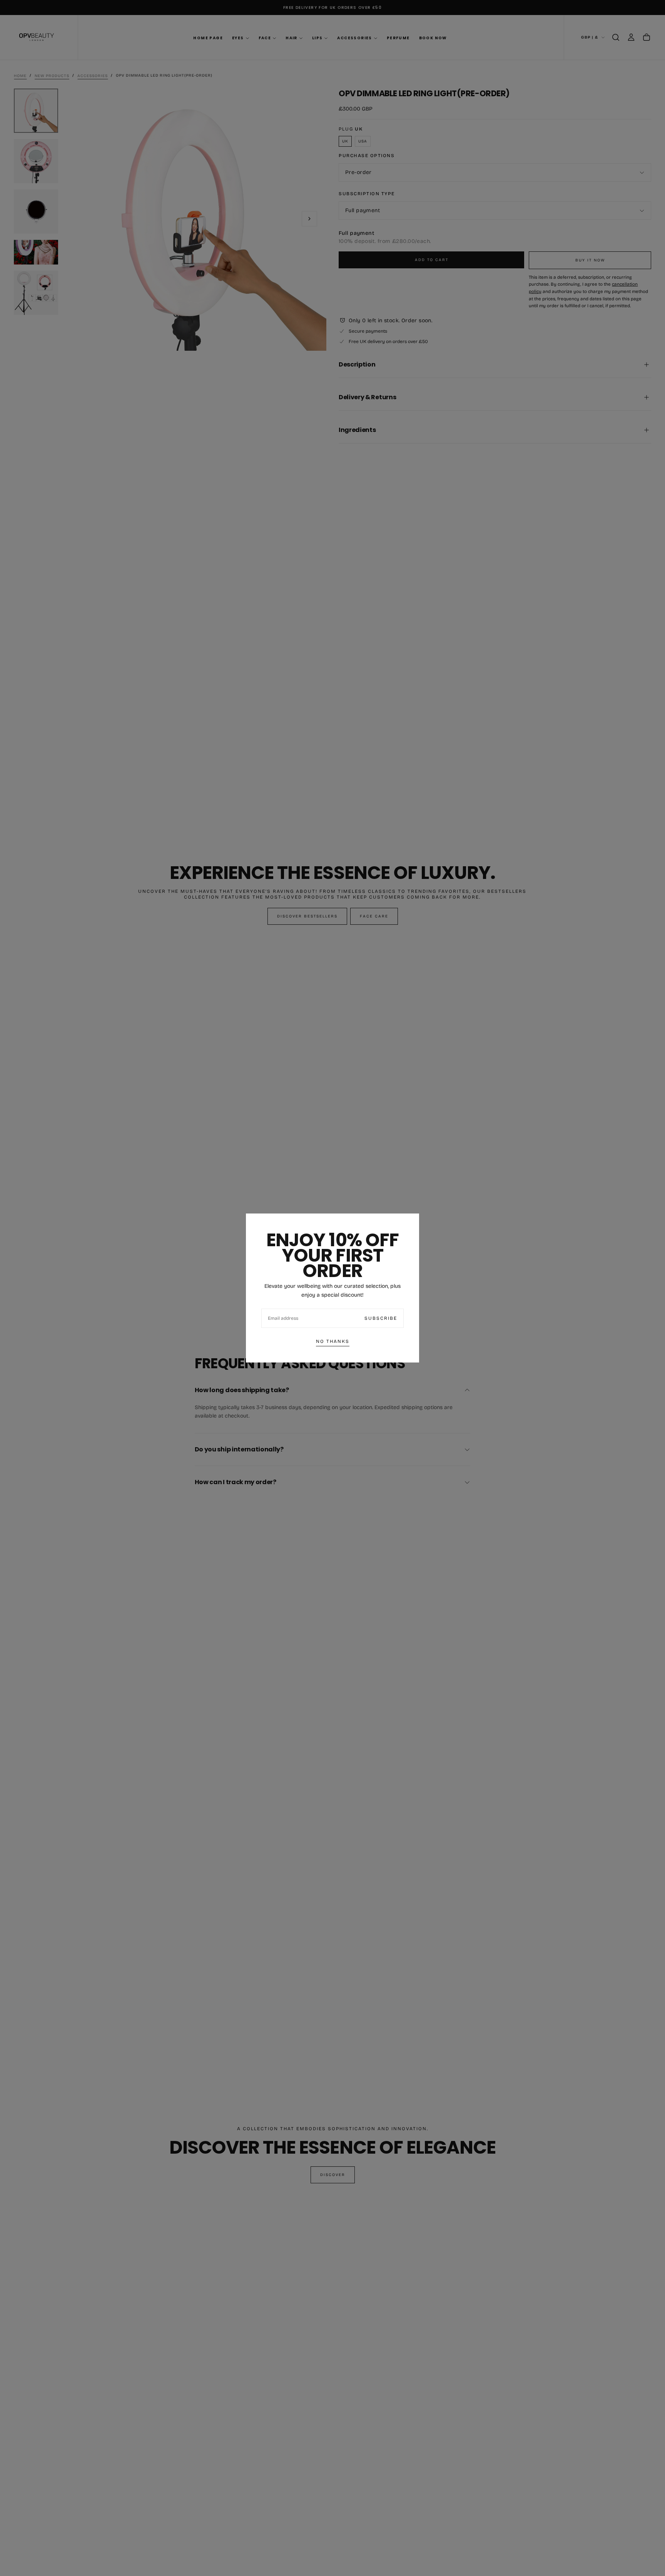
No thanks (333, 1341)
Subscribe (381, 1318)
